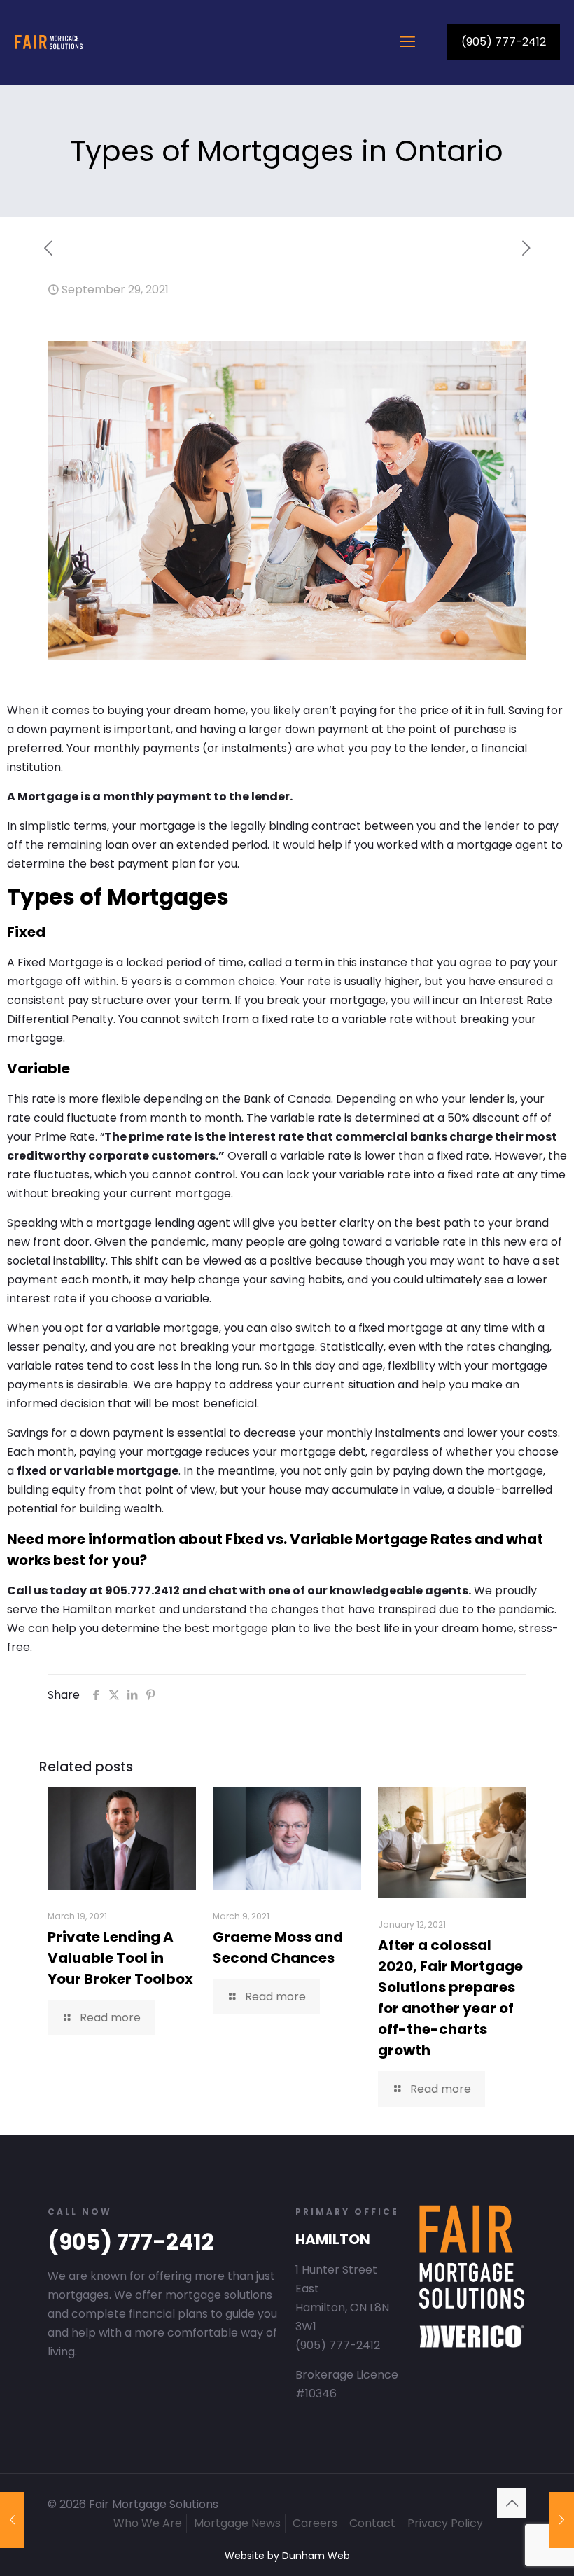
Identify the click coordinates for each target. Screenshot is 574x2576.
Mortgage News (237, 2523)
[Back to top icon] (512, 2503)
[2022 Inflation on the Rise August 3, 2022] (562, 2520)
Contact (372, 2523)
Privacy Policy (445, 2523)
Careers (315, 2523)
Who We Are (148, 2523)
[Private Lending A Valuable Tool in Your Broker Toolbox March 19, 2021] (12, 2520)
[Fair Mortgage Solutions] (49, 42)
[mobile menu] (407, 42)
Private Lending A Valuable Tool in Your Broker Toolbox (120, 1958)
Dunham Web (316, 2556)
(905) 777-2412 (504, 42)
